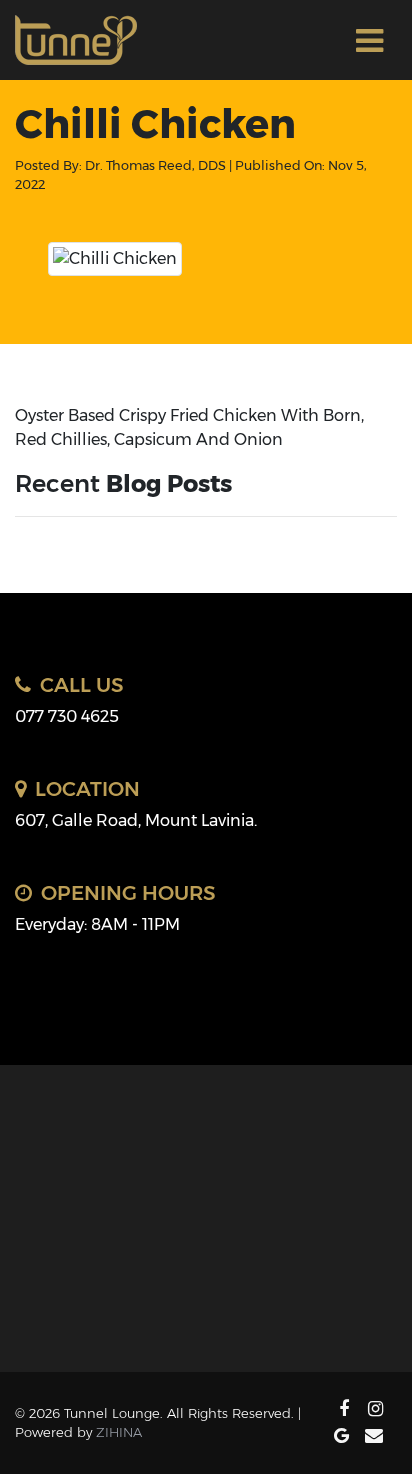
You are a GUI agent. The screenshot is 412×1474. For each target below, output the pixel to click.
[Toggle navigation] (369, 40)
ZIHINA (119, 1432)
